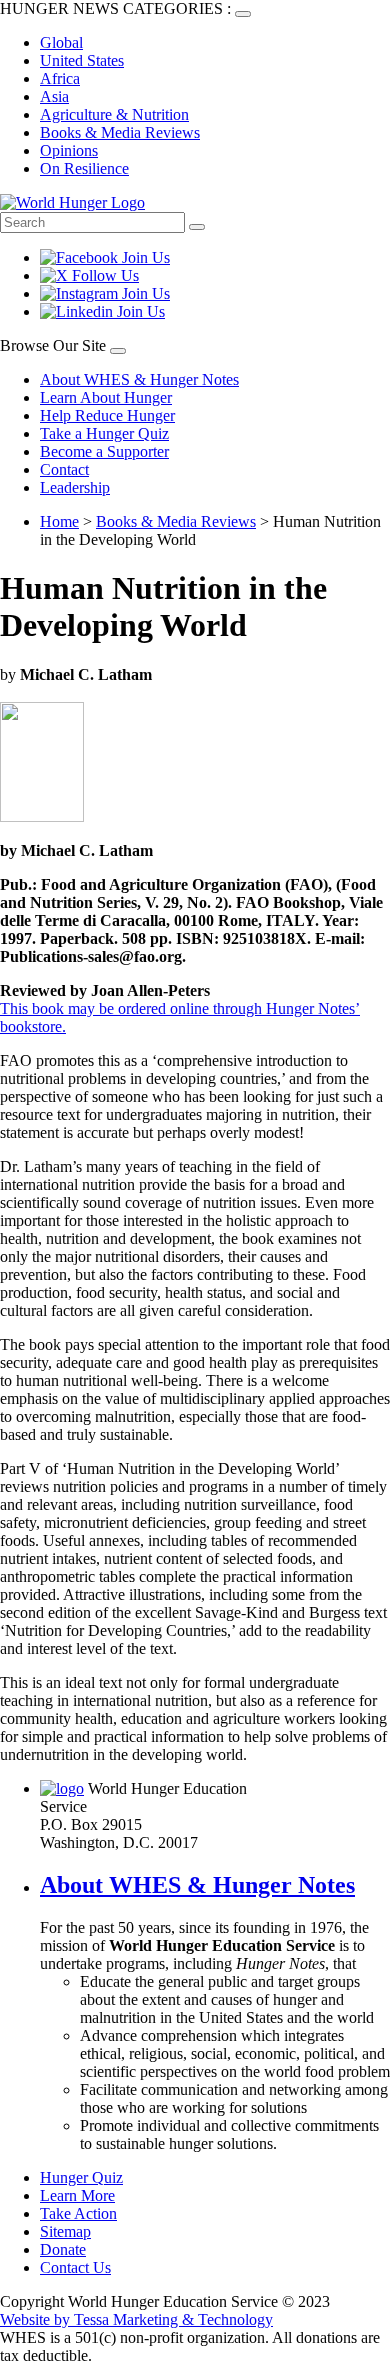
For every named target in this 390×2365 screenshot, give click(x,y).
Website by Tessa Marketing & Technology (136, 2319)
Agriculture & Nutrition (114, 114)
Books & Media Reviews (120, 132)
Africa (60, 78)
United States (82, 60)
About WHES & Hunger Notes (139, 379)
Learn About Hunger (106, 397)
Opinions (69, 150)
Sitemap (65, 2231)
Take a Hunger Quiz (104, 433)
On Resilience (84, 168)
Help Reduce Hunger (107, 415)
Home (59, 521)
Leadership (75, 487)
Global (61, 42)
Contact (64, 469)
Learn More (77, 2195)
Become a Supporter (104, 451)
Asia (54, 96)
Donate (63, 2249)
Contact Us (75, 2267)
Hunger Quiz (81, 2177)
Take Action (78, 2213)
